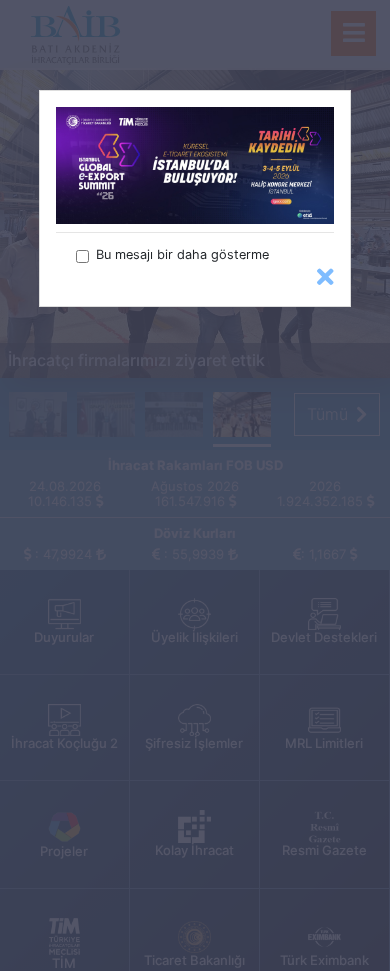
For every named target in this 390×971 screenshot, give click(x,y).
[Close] (325, 277)
